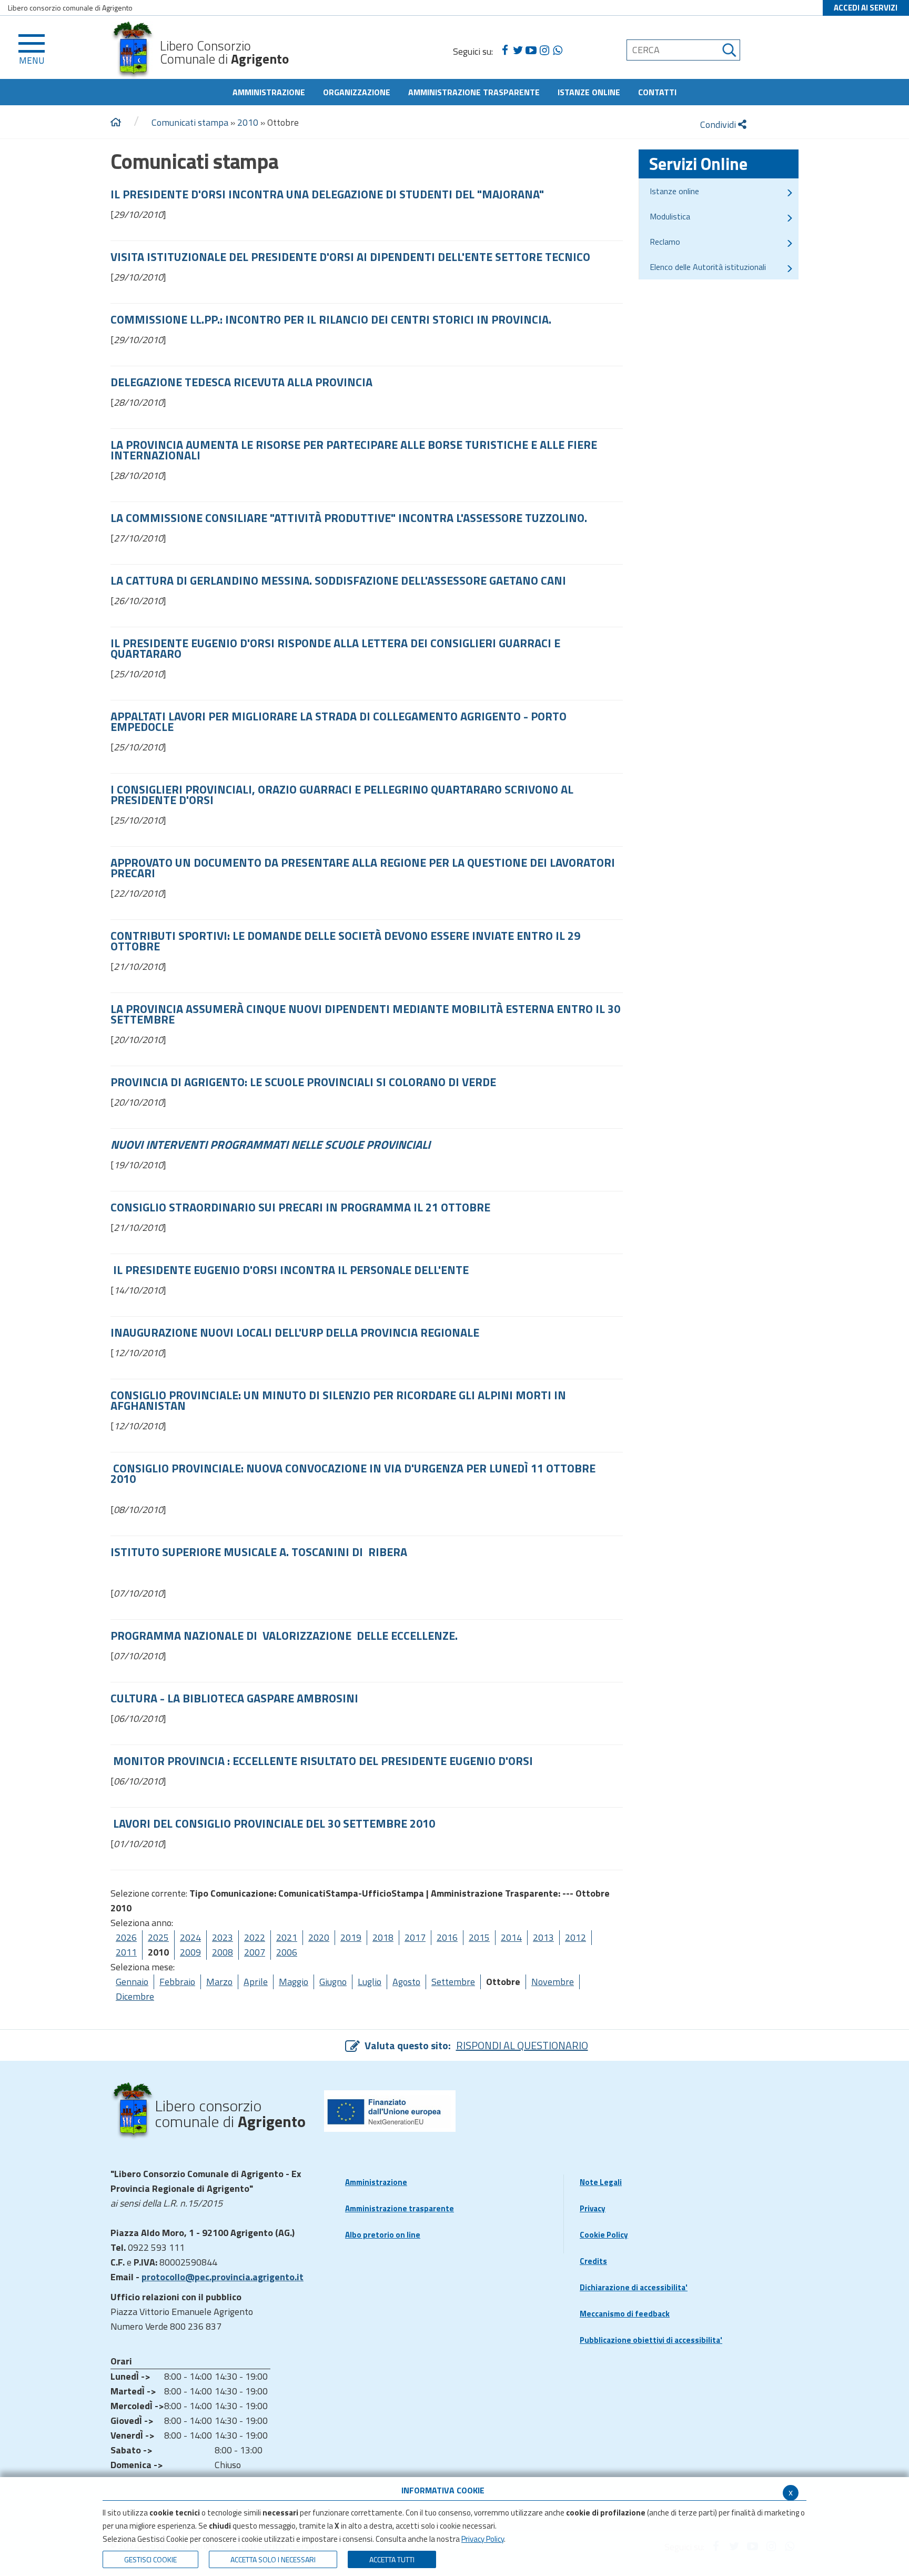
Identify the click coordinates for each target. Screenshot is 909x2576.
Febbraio (177, 1982)
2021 (287, 1937)
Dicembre (135, 1996)
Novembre (553, 1982)
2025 (158, 1937)
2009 (190, 1952)
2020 (319, 1937)
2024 (190, 1937)
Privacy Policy (483, 2539)
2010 (248, 122)
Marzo (219, 1982)
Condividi (719, 124)
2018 (383, 1937)
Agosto (406, 1982)
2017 (415, 1937)
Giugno (333, 1982)
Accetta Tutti (392, 2559)
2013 (543, 1937)
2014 (511, 1937)
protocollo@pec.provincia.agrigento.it (223, 2277)
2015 (479, 1937)
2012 (575, 1937)
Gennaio (132, 1982)
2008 (223, 1952)
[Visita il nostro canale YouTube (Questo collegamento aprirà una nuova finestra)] (531, 51)
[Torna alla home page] (116, 123)
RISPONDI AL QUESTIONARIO (522, 2045)
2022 (255, 1937)
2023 (223, 1937)
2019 (351, 1937)
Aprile (256, 1982)
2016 (447, 1937)
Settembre (453, 1982)
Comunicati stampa (190, 122)
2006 (287, 1952)
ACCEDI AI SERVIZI (866, 8)
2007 (255, 1952)
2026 (126, 1937)
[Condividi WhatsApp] (557, 51)
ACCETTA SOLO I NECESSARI (273, 2559)
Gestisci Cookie (150, 2559)
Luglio (370, 1982)
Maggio (294, 1982)
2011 (126, 1952)
